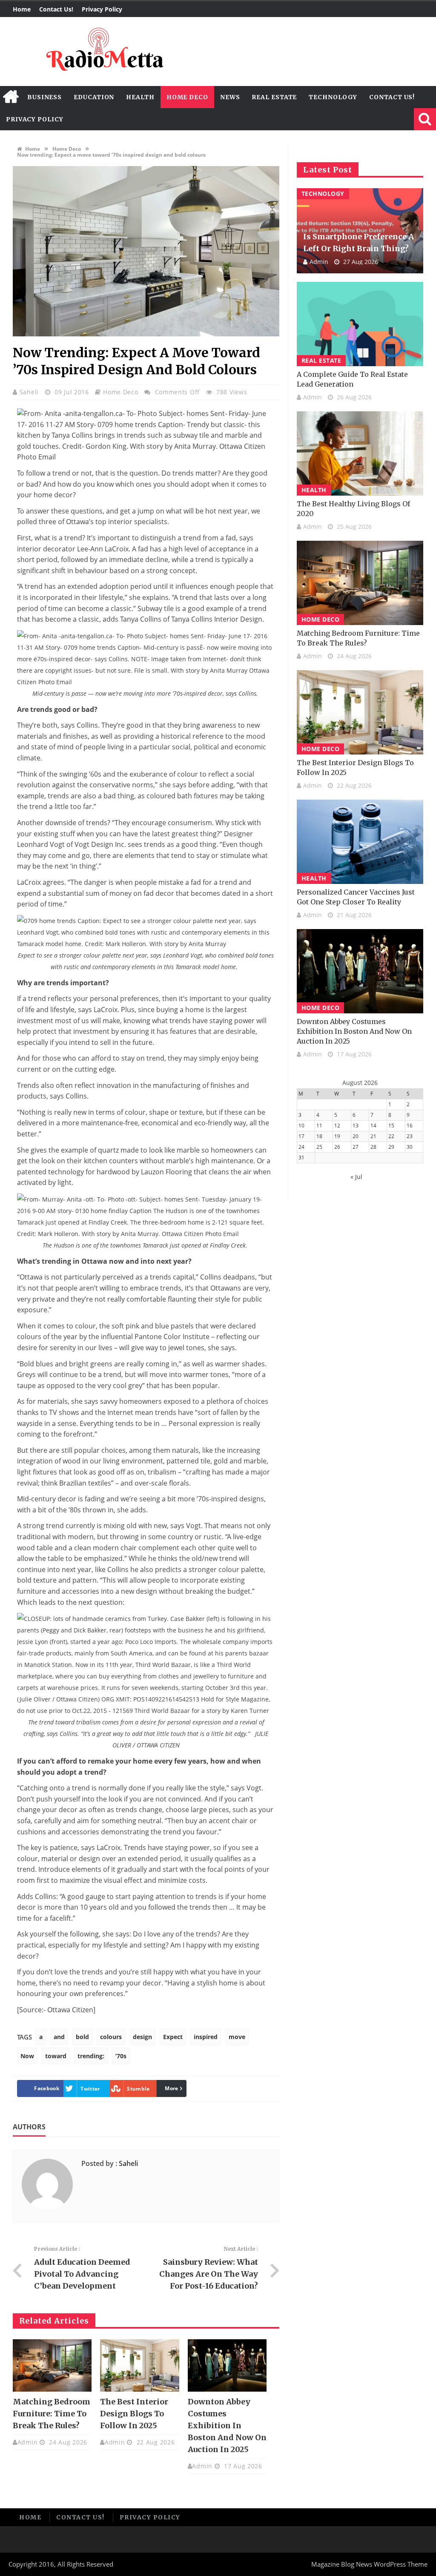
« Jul (356, 1177)
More (171, 2088)
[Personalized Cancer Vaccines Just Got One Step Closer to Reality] (360, 842)
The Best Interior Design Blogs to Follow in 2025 (134, 2414)
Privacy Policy (102, 9)
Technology (333, 97)
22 (391, 1136)
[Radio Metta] (103, 52)
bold (82, 2037)
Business (44, 97)
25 (319, 1147)
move (237, 2037)
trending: (91, 2056)
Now (27, 2056)
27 (356, 1147)
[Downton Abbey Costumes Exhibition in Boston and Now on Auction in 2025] (227, 2366)
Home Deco (187, 97)
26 (337, 1147)
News (230, 97)
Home (22, 9)
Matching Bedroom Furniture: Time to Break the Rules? (52, 2414)
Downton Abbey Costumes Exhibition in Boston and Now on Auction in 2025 (227, 2425)
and (59, 2037)
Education (94, 97)
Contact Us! (56, 9)
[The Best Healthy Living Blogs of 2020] (360, 453)
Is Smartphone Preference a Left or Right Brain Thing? (359, 242)
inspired (206, 2037)
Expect (173, 2037)
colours (111, 2037)
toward (56, 2056)
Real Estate (274, 97)
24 (301, 1147)
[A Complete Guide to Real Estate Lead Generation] (360, 324)
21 (373, 1136)
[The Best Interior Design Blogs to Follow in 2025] (139, 2366)
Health (140, 97)
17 (301, 1136)
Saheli (30, 392)
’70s (121, 2056)
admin (28, 2442)
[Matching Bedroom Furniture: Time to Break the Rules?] (52, 2366)
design (142, 2037)
